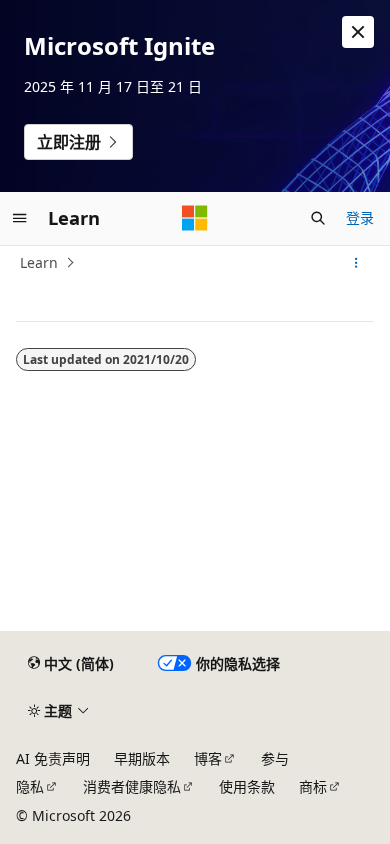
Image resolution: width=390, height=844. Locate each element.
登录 (360, 217)
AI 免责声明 (53, 758)
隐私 (30, 786)
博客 (208, 758)
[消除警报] (358, 32)
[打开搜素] (318, 218)
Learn (39, 262)
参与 (275, 758)
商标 (313, 786)
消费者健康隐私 (132, 786)
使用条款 (247, 786)
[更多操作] (356, 263)
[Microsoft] (195, 218)
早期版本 (142, 758)
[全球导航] (20, 218)
